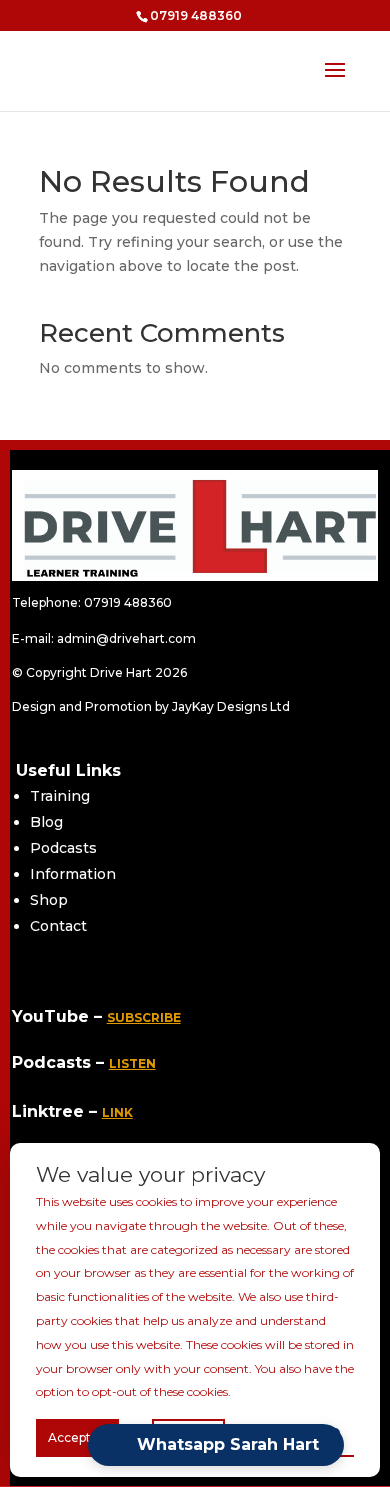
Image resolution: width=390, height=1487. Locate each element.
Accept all (77, 1437)
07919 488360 (128, 602)
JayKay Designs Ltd (229, 706)
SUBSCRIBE (144, 1017)
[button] (216, 1445)
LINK (117, 1112)
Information (73, 874)
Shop (49, 900)
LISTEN (132, 1063)
